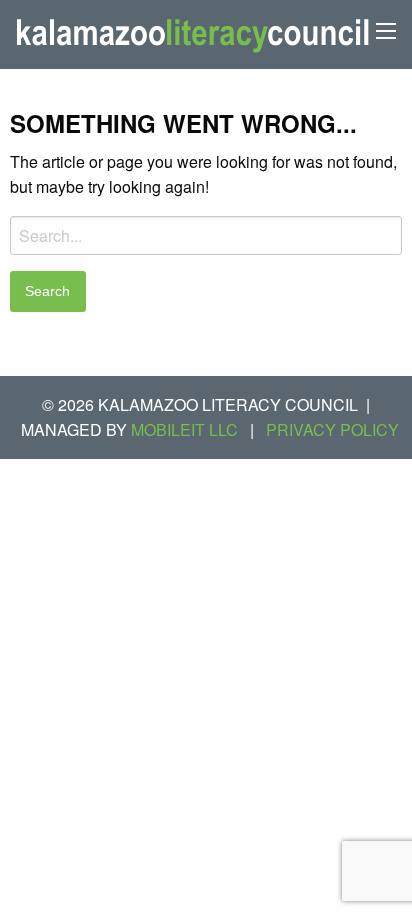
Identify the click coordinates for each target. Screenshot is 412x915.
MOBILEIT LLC (184, 429)
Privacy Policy (332, 429)
